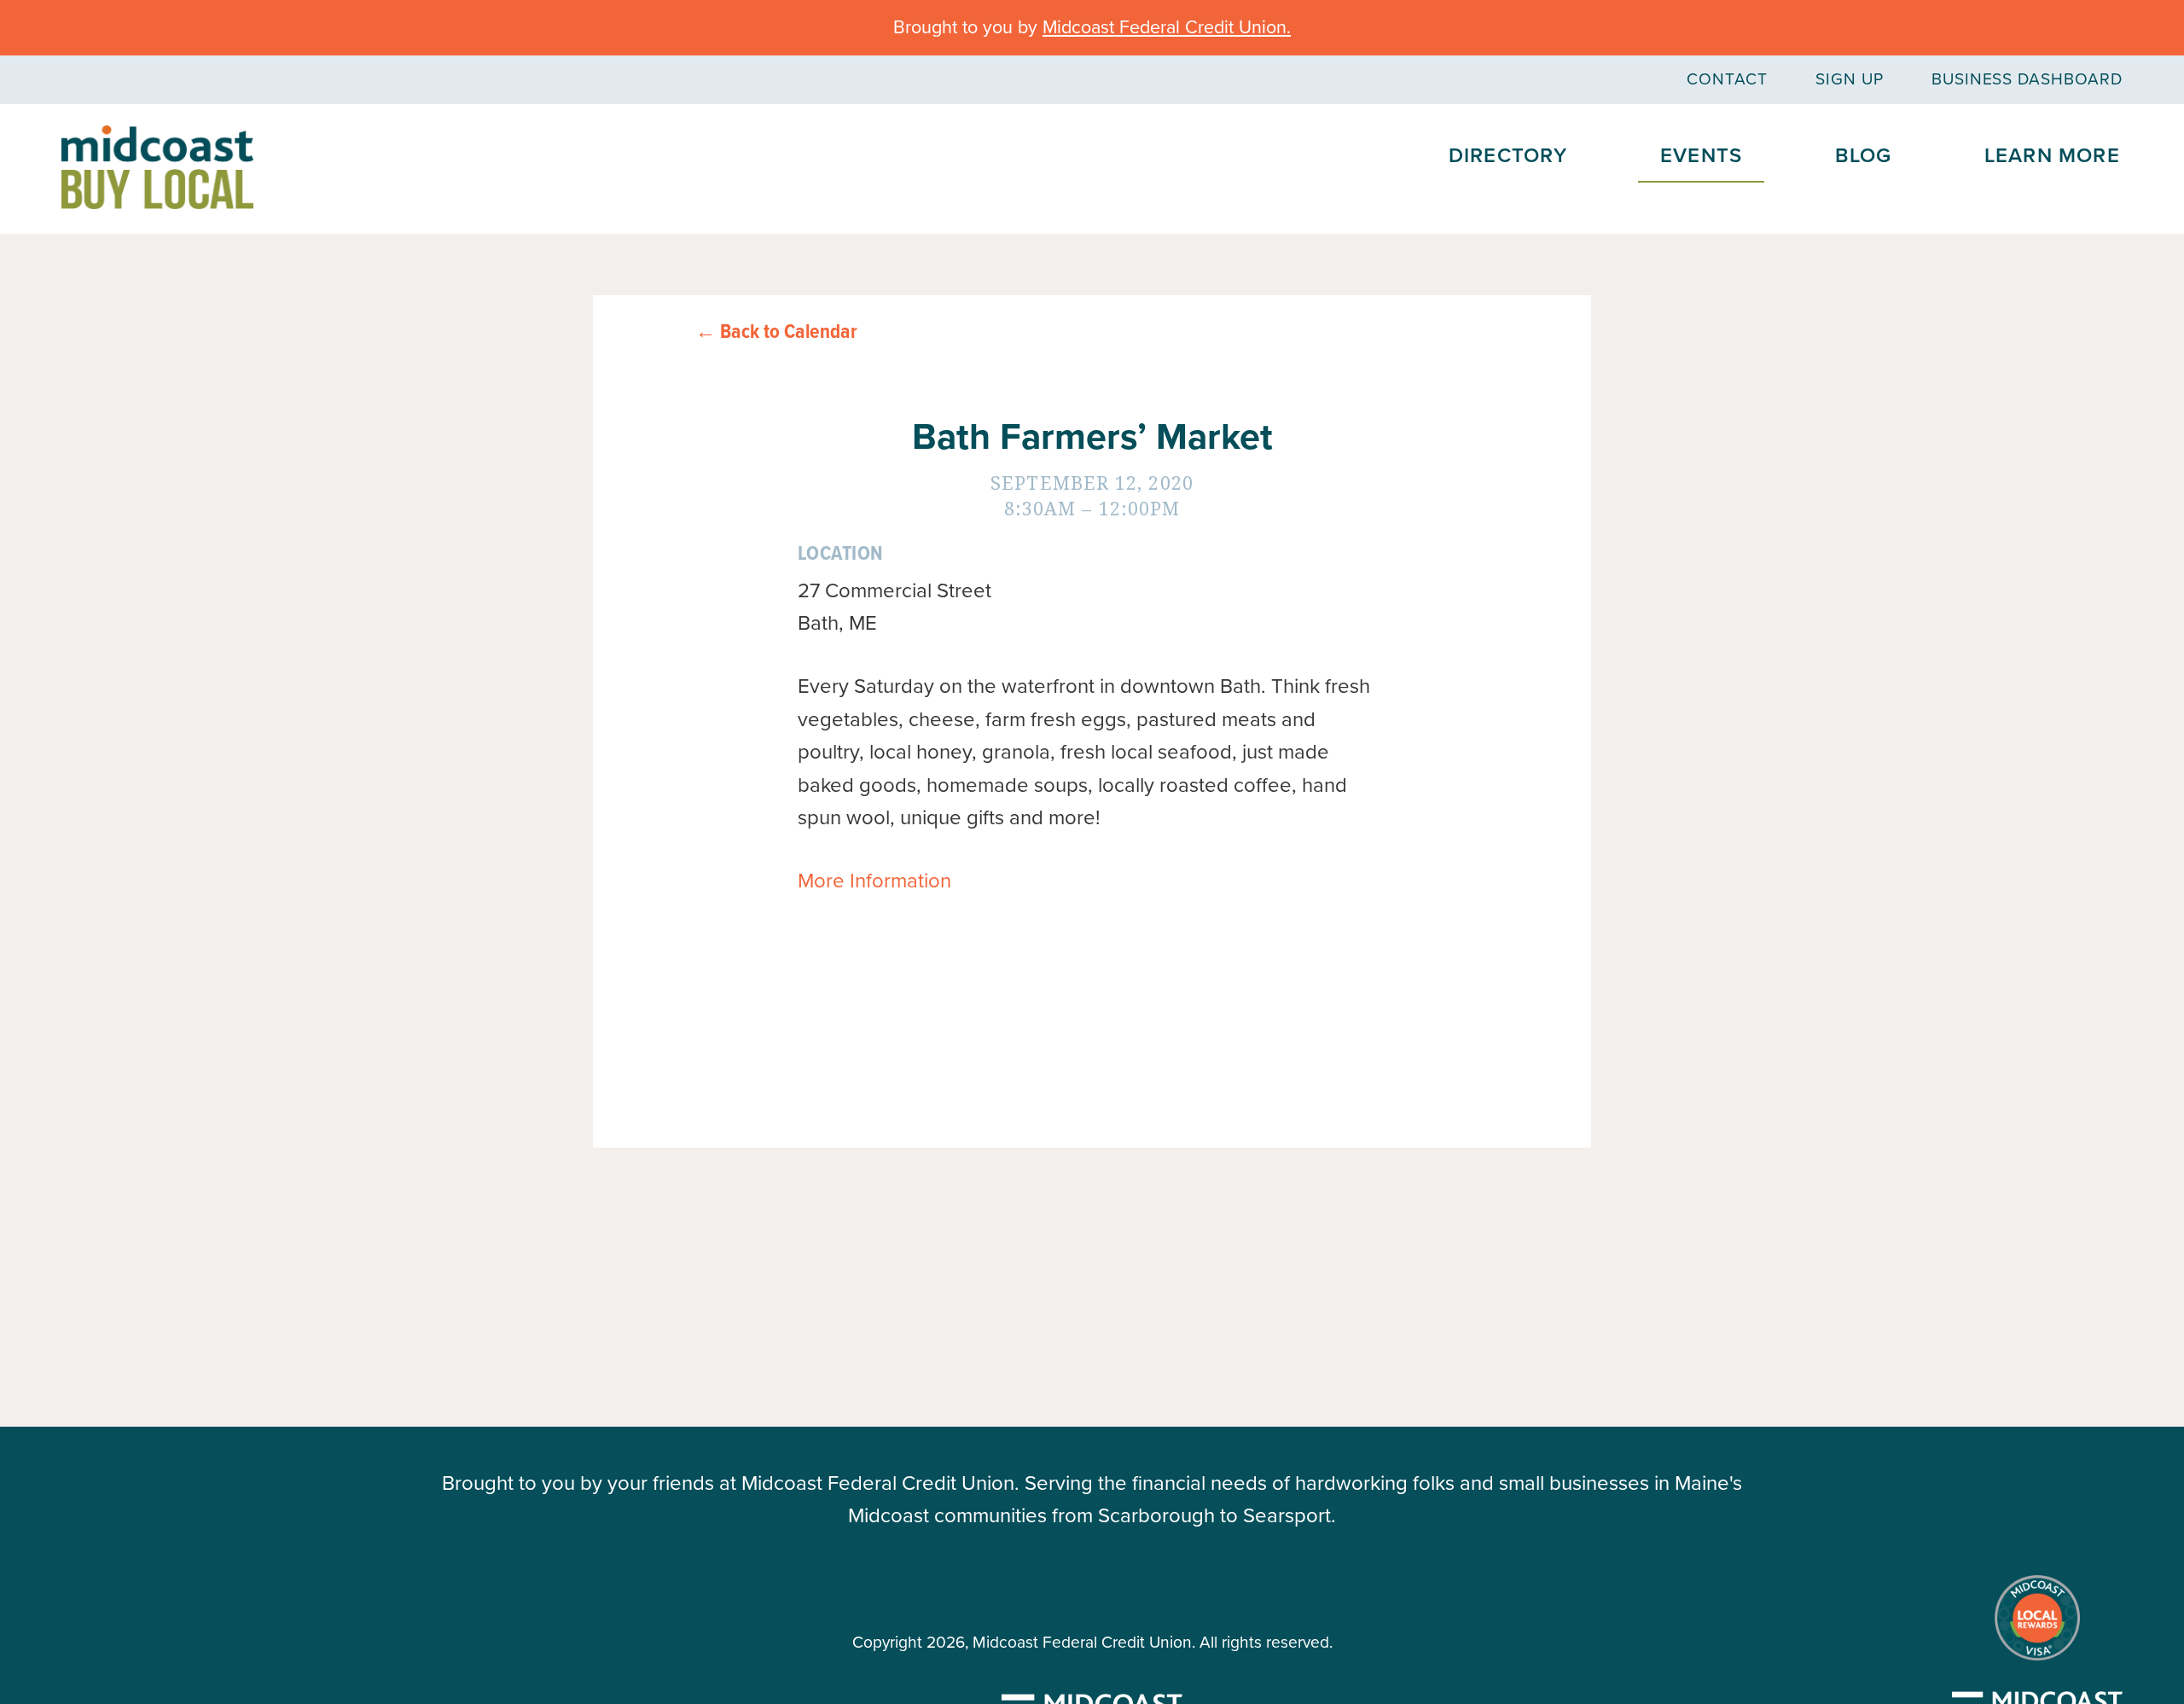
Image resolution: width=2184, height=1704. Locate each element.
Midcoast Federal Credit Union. (1167, 27)
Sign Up (1850, 79)
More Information (874, 881)
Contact (1727, 79)
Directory (1508, 156)
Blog (1864, 156)
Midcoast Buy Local (157, 167)
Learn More (2052, 156)
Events (1701, 156)
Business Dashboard (2027, 79)
